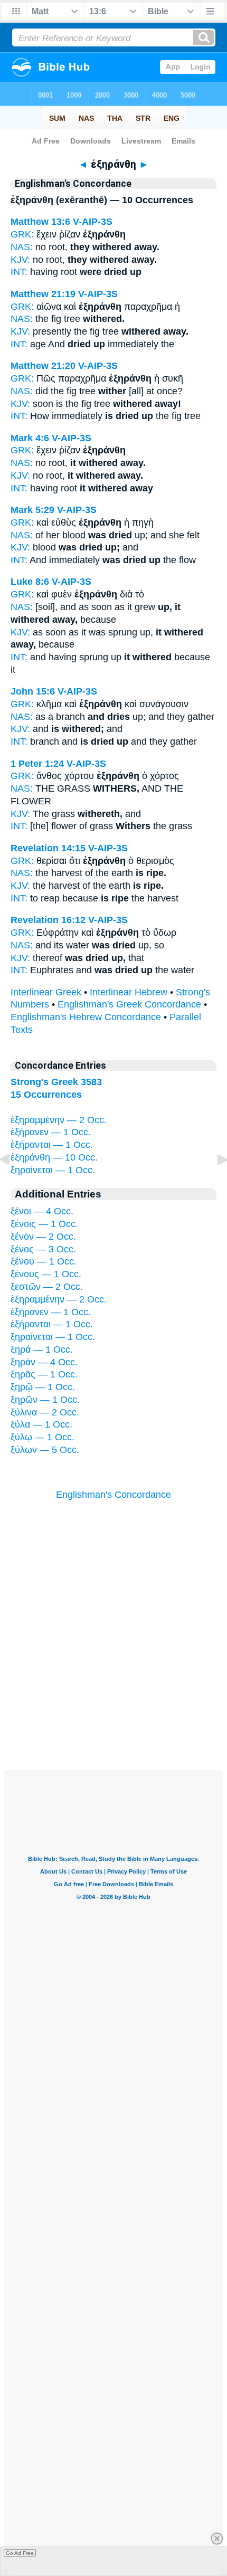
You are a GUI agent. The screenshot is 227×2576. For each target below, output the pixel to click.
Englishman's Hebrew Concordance (86, 1017)
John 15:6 (33, 691)
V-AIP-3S (93, 222)
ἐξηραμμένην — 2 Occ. (59, 1120)
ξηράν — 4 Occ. (44, 1362)
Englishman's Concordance (113, 1495)
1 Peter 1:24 (37, 764)
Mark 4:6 (30, 438)
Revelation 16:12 (48, 920)
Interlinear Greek (46, 992)
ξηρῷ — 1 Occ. (43, 1387)
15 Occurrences (46, 1095)
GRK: (22, 234)
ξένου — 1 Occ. (44, 1261)
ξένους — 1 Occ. (46, 1274)
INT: (19, 272)
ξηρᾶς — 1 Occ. (44, 1374)
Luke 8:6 (30, 582)
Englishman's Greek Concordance (129, 1004)
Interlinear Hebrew (129, 992)
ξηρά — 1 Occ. (42, 1349)
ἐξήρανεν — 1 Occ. (51, 1132)
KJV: (20, 260)
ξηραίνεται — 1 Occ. (53, 1170)
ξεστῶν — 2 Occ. (47, 1287)
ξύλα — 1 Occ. (41, 1424)
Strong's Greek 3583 (56, 1082)
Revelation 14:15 (48, 848)
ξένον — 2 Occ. (43, 1237)
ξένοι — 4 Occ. (42, 1211)
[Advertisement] (113, 1705)
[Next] (214, 1183)
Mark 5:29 (32, 510)
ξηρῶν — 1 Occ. (45, 1400)
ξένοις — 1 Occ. (44, 1224)
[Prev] (13, 1183)
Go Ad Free (20, 2553)
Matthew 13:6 (40, 222)
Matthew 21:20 (43, 366)
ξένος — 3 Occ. (43, 1249)
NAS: (22, 247)
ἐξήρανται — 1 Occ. (52, 1145)
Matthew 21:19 (43, 294)
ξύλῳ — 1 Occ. (42, 1437)
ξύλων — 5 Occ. (45, 1450)
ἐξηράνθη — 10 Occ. (54, 1157)
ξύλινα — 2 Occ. (45, 1412)
